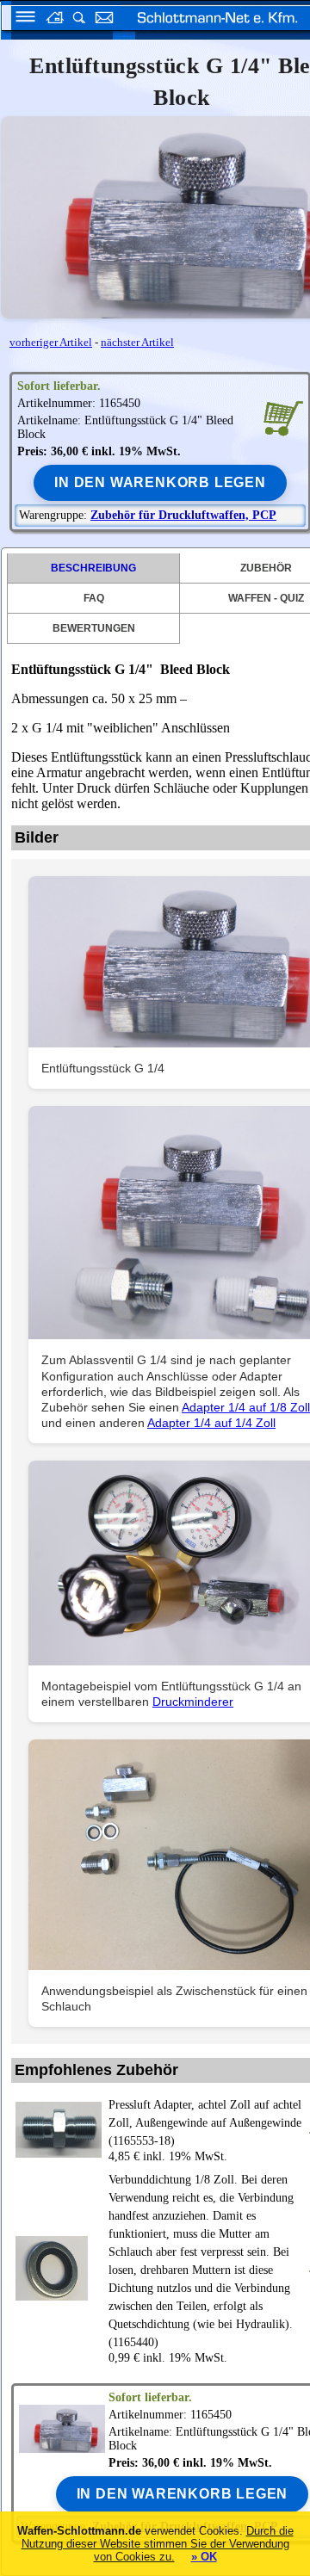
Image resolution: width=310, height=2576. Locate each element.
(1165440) (201, 2261)
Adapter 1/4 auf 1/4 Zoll (211, 1423)
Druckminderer (193, 1702)
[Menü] (20, 19)
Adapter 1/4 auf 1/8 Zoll (246, 1407)
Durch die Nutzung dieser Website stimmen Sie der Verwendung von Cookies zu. (158, 2544)
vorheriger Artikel (51, 342)
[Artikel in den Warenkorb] (283, 417)
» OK (204, 2557)
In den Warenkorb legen (160, 482)
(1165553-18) (205, 2123)
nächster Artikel (137, 342)
